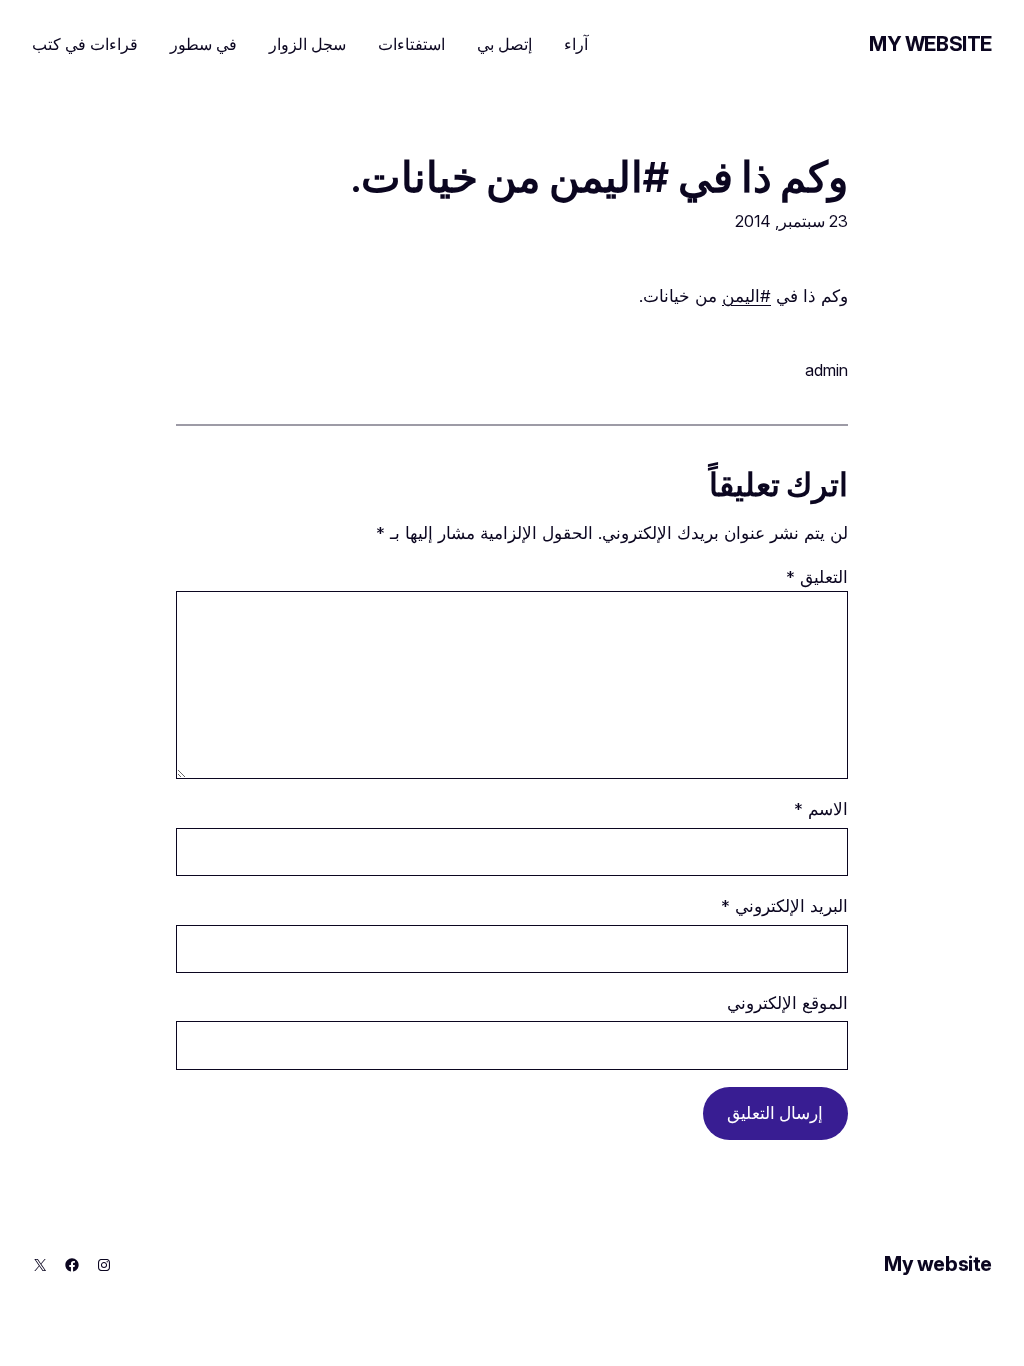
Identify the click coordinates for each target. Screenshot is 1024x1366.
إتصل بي (504, 44)
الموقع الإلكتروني (787, 1003)
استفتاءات (411, 44)
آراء (576, 44)
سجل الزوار (307, 44)
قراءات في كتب (85, 44)
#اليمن (746, 296)
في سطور (203, 44)
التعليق (817, 577)
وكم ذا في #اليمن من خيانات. (599, 178)
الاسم (821, 809)
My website (930, 44)
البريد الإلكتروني (784, 906)
